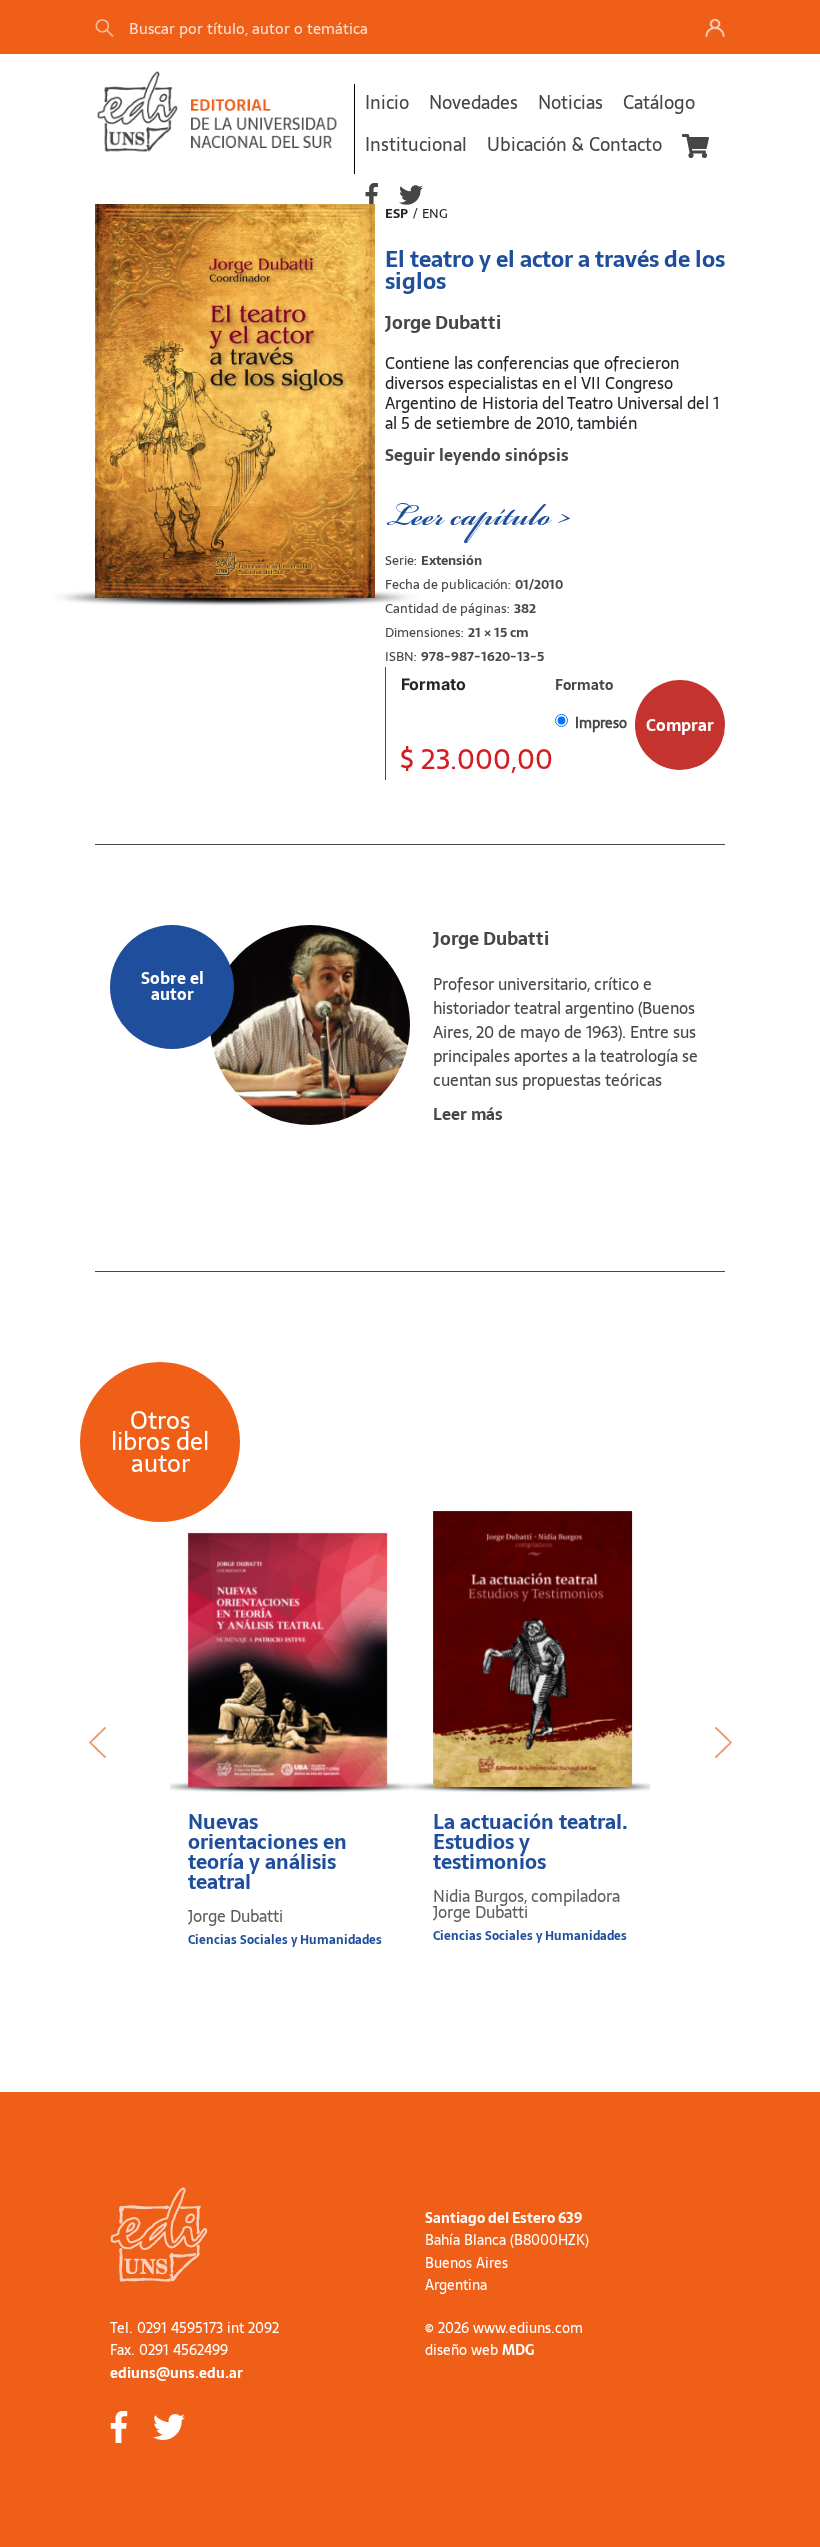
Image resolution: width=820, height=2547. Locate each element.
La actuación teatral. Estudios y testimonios (530, 1842)
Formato (433, 684)
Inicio (387, 102)
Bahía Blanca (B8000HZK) (507, 2240)
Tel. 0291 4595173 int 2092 (194, 2328)
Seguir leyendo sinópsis (477, 455)
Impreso (601, 723)
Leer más (468, 1114)
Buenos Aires (466, 2263)
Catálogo (659, 102)
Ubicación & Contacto (574, 144)
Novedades (473, 102)
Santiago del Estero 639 (503, 2218)
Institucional (416, 144)
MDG (518, 2350)
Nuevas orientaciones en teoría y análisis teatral (267, 1852)
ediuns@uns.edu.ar (176, 2373)
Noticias (570, 102)
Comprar (680, 725)
